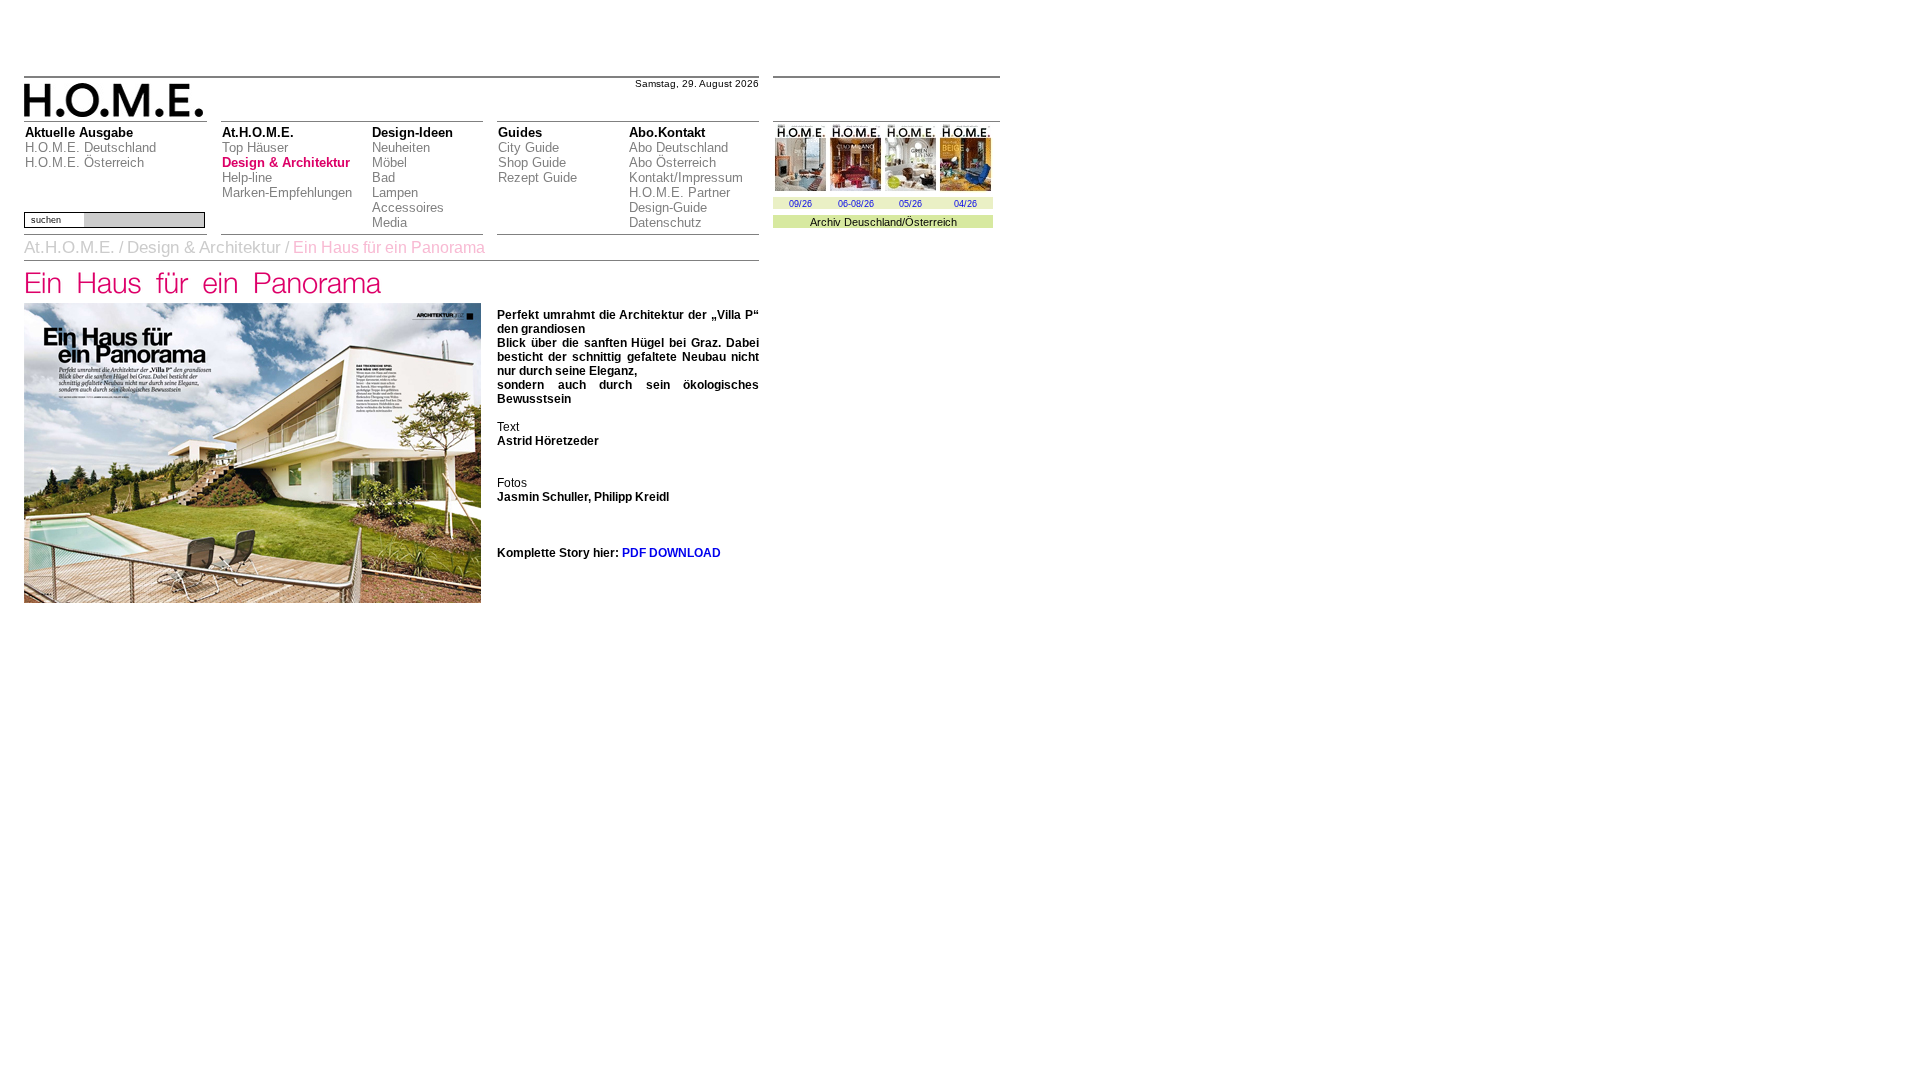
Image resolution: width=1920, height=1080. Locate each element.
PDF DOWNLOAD (671, 553)
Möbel (389, 162)
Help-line (247, 177)
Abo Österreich (672, 162)
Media (389, 222)
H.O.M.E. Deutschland (90, 147)
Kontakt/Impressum (686, 177)
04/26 (965, 204)
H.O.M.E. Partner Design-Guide (679, 200)
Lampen (395, 192)
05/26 (910, 204)
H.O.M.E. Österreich (84, 162)
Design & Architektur (286, 162)
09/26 (800, 204)
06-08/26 (856, 204)
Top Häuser (255, 147)
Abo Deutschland (678, 147)
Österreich (931, 222)
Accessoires (408, 207)
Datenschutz (665, 222)
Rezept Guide (537, 177)
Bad (383, 177)
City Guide (528, 147)
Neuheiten (401, 147)
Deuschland (873, 222)
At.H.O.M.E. (69, 247)
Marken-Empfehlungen (287, 192)
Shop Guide (532, 162)
